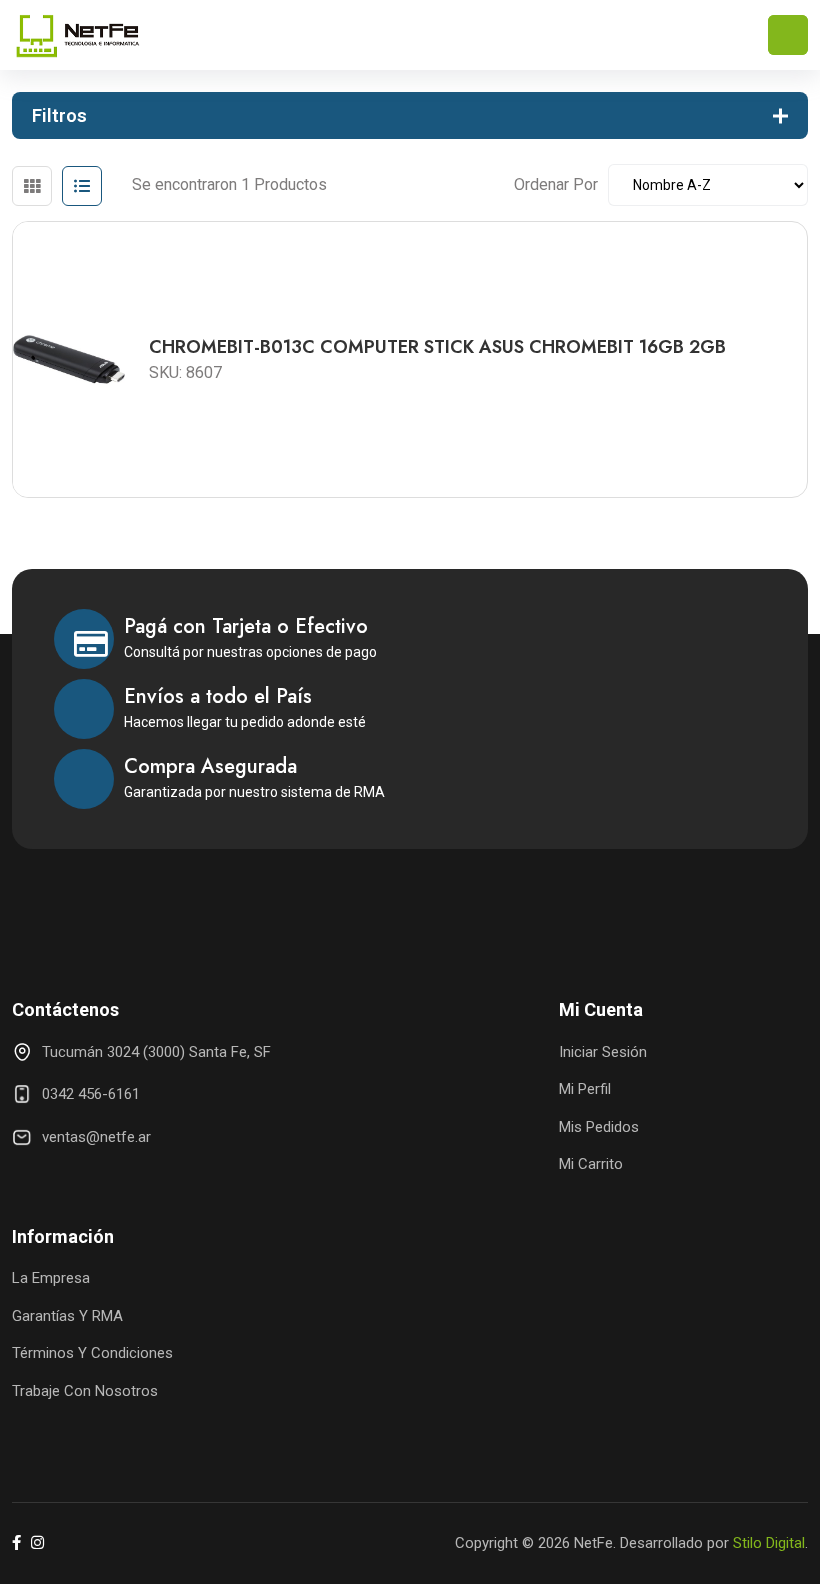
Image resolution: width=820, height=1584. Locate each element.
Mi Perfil (585, 1089)
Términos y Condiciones (92, 1353)
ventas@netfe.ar (96, 1137)
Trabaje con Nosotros (85, 1391)
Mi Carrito (591, 1164)
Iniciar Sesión (603, 1052)
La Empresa (51, 1278)
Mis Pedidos (599, 1127)
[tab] (32, 186)
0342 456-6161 (91, 1094)
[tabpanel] (410, 352)
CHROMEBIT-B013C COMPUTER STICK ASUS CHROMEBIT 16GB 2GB (437, 347)
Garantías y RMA (67, 1316)
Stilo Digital (769, 1543)
